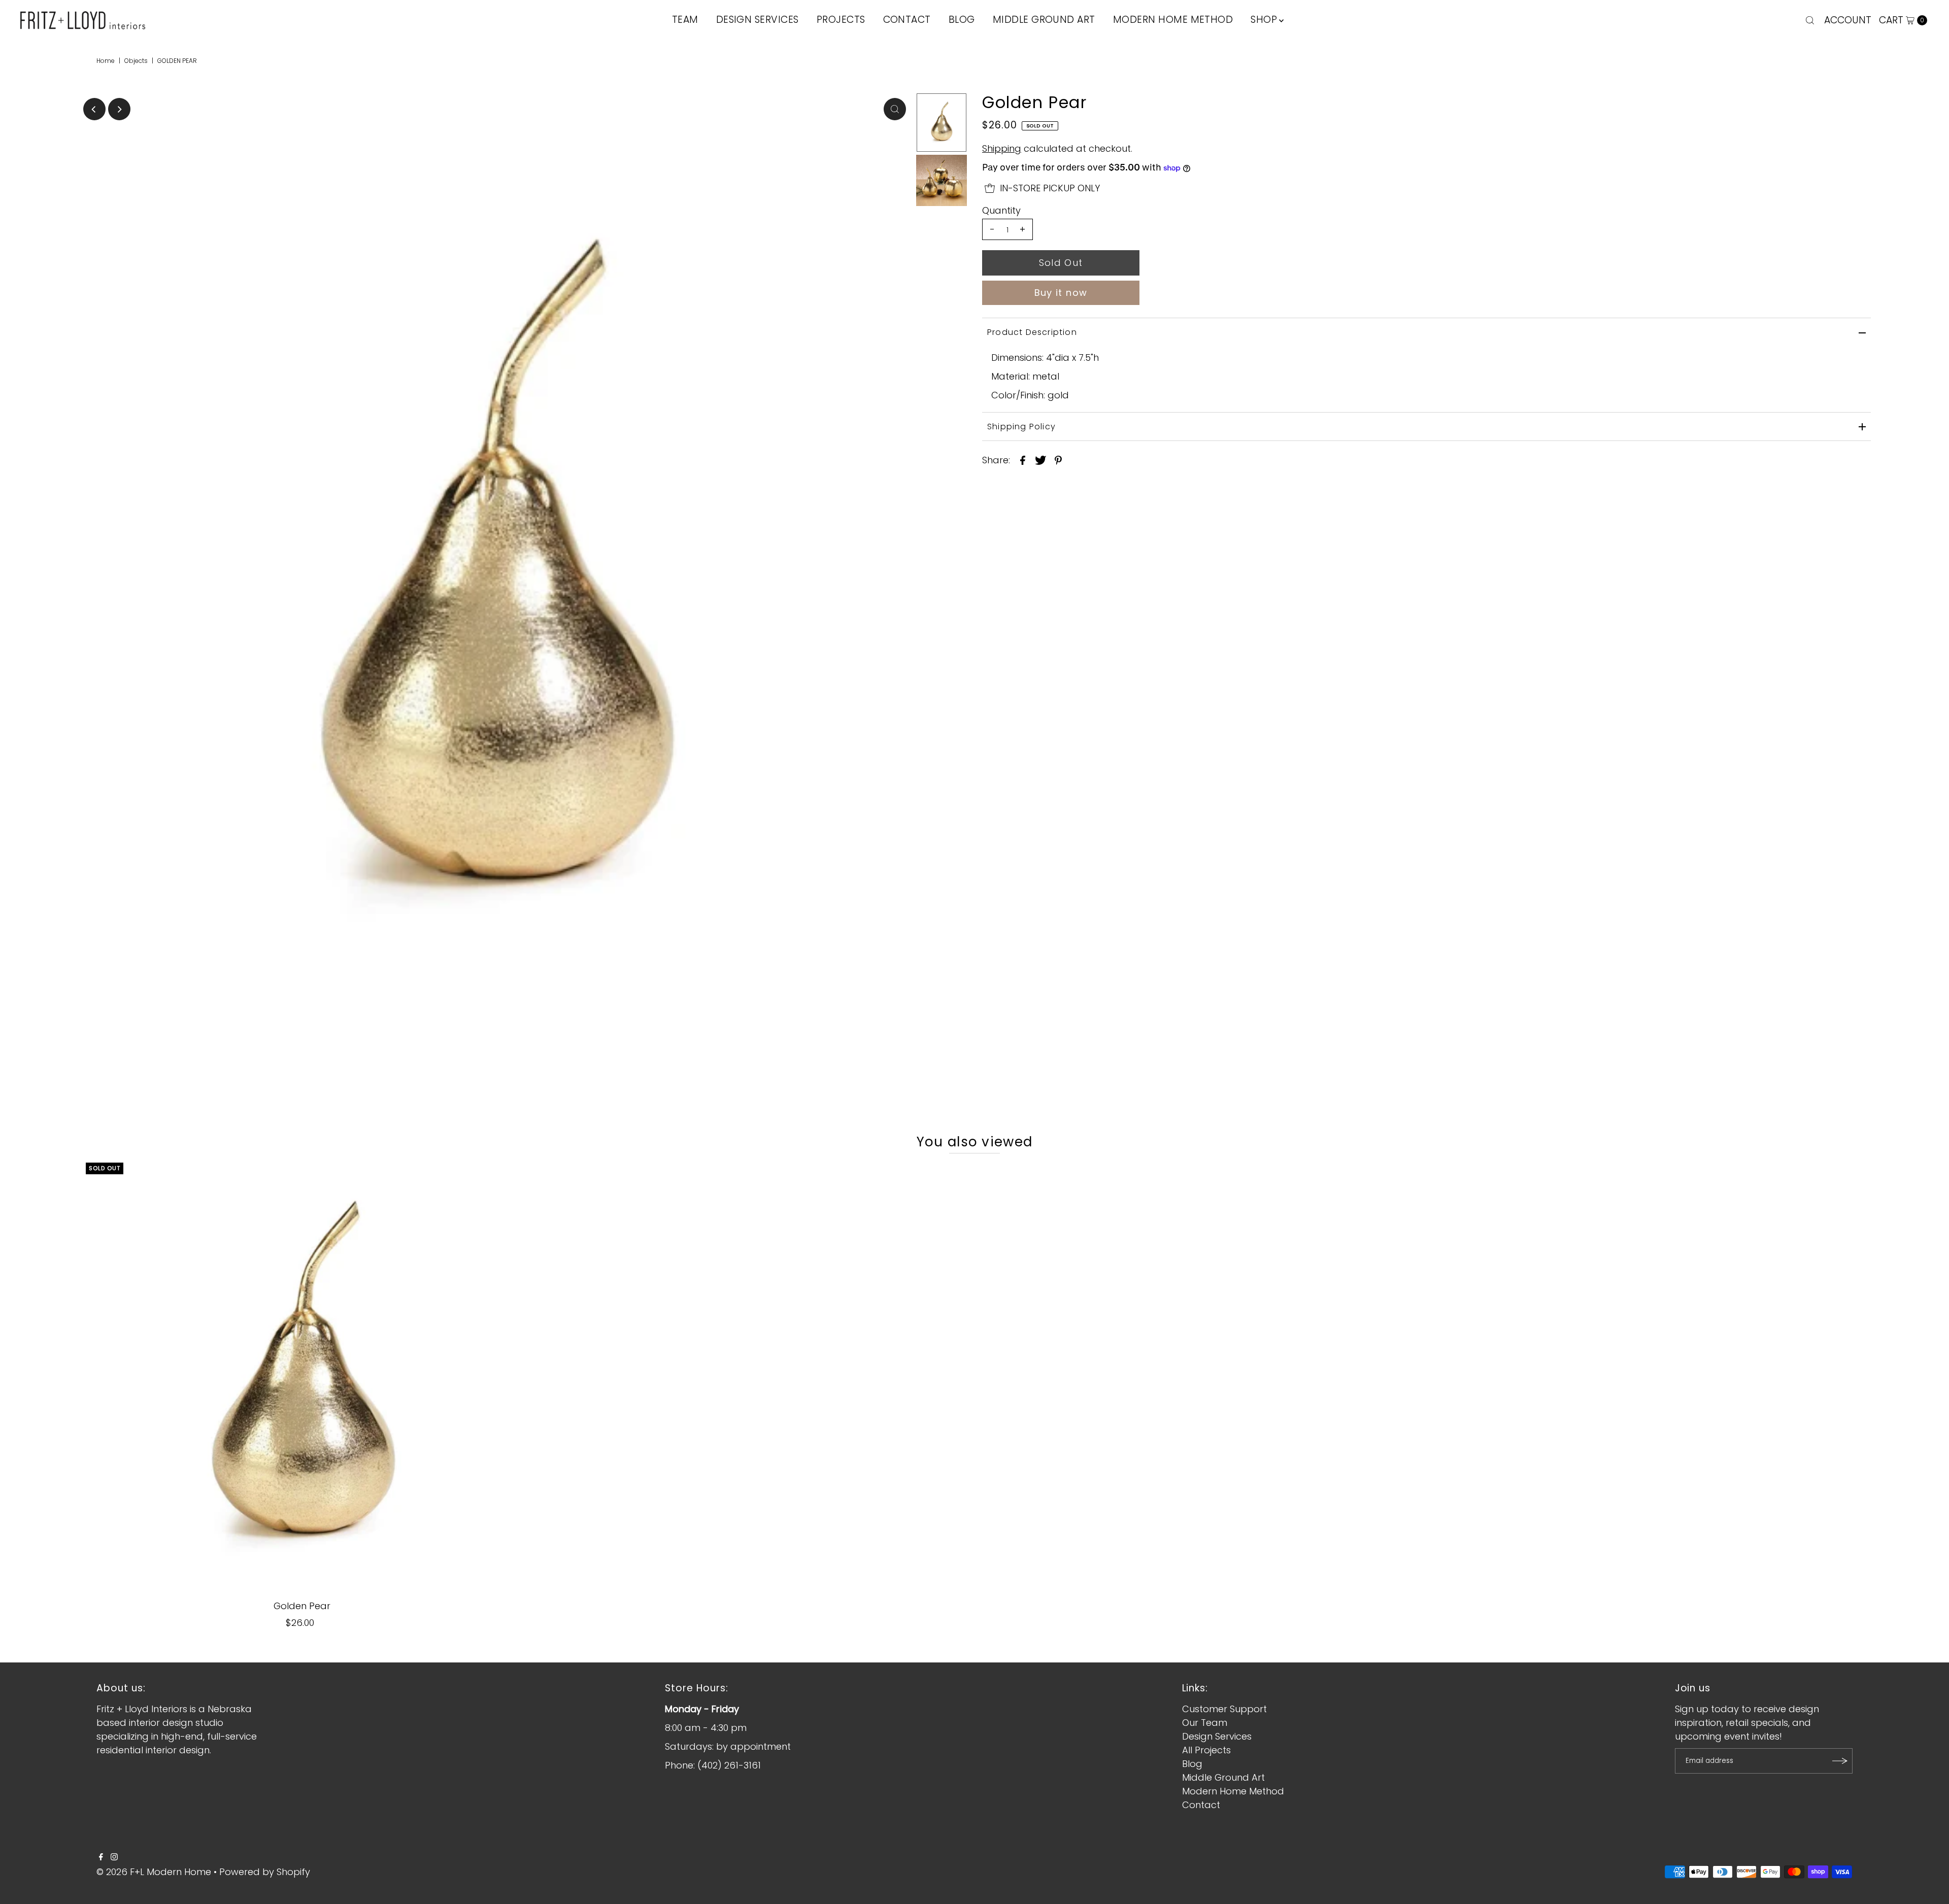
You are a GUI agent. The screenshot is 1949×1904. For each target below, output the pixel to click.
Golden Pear (302, 1606)
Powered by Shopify (265, 1872)
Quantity (1001, 211)
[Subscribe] (1840, 1761)
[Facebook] (101, 1857)
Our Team (1205, 1723)
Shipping (1002, 148)
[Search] (1810, 20)
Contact (1201, 1805)
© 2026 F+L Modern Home (154, 1872)
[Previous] (94, 109)
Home (106, 61)
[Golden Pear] (302, 1379)
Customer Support (1224, 1709)
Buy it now (1061, 293)
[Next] (119, 109)
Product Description (1032, 332)
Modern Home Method (1233, 1791)
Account (1848, 20)
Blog (1192, 1764)
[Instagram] (114, 1857)
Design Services (1217, 1736)
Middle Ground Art (1223, 1777)
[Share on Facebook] (1023, 460)
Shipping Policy (1021, 427)
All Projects (1206, 1750)
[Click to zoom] (895, 109)
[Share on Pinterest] (1058, 460)
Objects (136, 61)
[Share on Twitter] (1040, 460)
